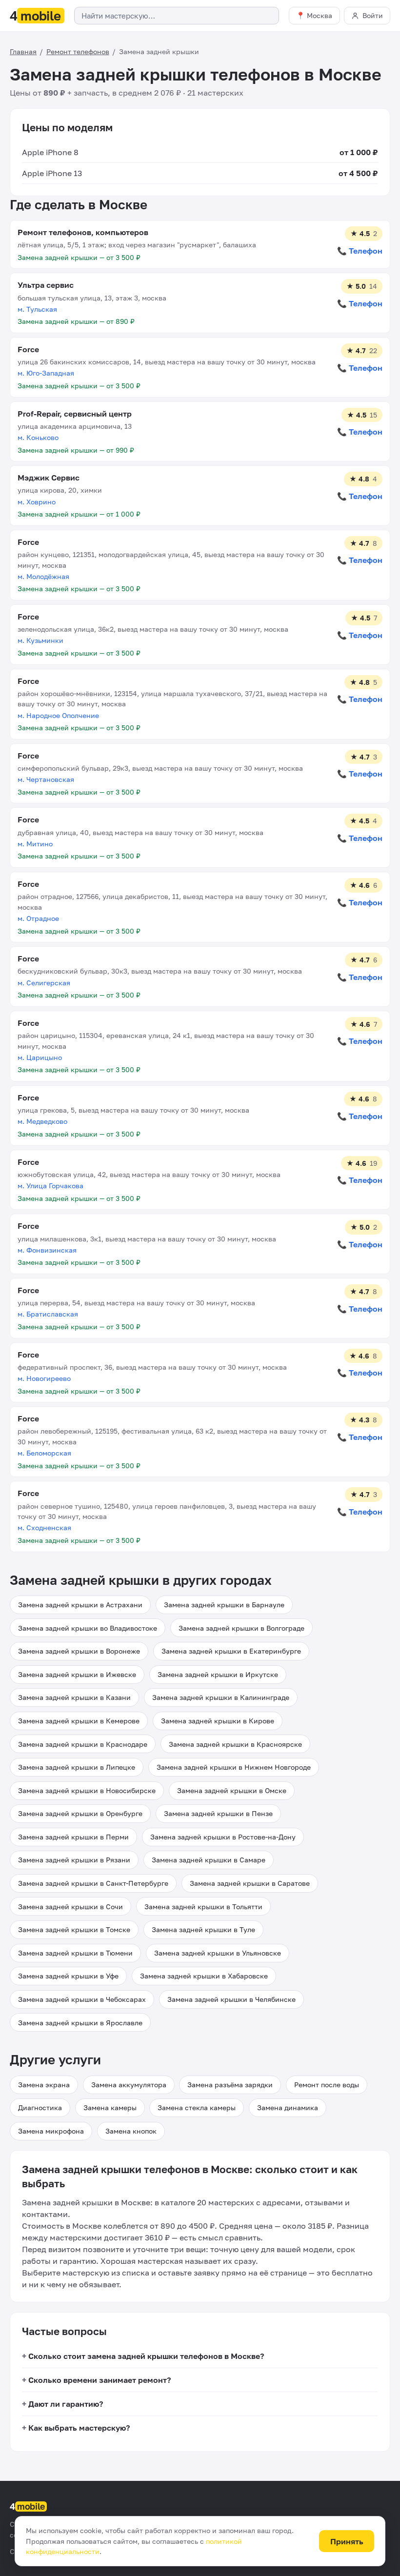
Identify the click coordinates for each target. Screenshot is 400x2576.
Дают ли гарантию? (66, 2404)
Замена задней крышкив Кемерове (79, 1721)
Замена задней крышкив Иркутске (218, 1674)
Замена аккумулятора (129, 2085)
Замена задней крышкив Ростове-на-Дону (223, 1837)
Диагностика (40, 2107)
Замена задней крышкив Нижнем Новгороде (234, 1767)
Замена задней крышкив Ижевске (77, 1674)
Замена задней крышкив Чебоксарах (82, 1999)
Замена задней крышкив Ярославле (80, 2023)
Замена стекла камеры (197, 2107)
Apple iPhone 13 (52, 173)
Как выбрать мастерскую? (79, 2428)
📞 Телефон (360, 251)
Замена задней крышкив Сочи (70, 1907)
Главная (23, 51)
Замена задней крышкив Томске (74, 1929)
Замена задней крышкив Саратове (250, 1883)
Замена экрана (44, 2085)
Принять (347, 2541)
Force (28, 349)
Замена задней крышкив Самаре (209, 1860)
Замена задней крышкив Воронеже (79, 1651)
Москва (320, 15)
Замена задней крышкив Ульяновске (218, 1953)
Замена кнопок (131, 2131)
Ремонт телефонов (78, 51)
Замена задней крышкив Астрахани (80, 1605)
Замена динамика (288, 2107)
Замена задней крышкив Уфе (68, 1976)
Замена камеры (110, 2107)
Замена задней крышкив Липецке (77, 1767)
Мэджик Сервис (49, 478)
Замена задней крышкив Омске (232, 1790)
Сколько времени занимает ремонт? (100, 2380)
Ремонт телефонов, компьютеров (83, 232)
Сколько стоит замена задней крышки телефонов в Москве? (146, 2356)
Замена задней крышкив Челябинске (231, 1999)
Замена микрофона (51, 2131)
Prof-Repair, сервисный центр (75, 414)
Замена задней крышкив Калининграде (221, 1697)
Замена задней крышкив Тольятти (203, 1907)
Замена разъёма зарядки (230, 2085)
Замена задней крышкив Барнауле (224, 1605)
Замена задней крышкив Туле (203, 1929)
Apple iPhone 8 (50, 152)
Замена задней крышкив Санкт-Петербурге (93, 1883)
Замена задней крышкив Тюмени (75, 1953)
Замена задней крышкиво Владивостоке (88, 1628)
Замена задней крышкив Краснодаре (83, 1744)
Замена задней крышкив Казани (74, 1697)
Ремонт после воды (327, 2085)
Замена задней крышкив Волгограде (241, 1628)
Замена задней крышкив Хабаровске (204, 1976)
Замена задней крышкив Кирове (218, 1721)
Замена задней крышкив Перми (73, 1837)
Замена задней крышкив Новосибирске (87, 1790)
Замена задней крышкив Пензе (218, 1813)
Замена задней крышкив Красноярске (235, 1744)
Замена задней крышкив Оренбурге (80, 1813)
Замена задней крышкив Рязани (74, 1860)
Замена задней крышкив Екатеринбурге (231, 1651)
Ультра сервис (46, 285)
